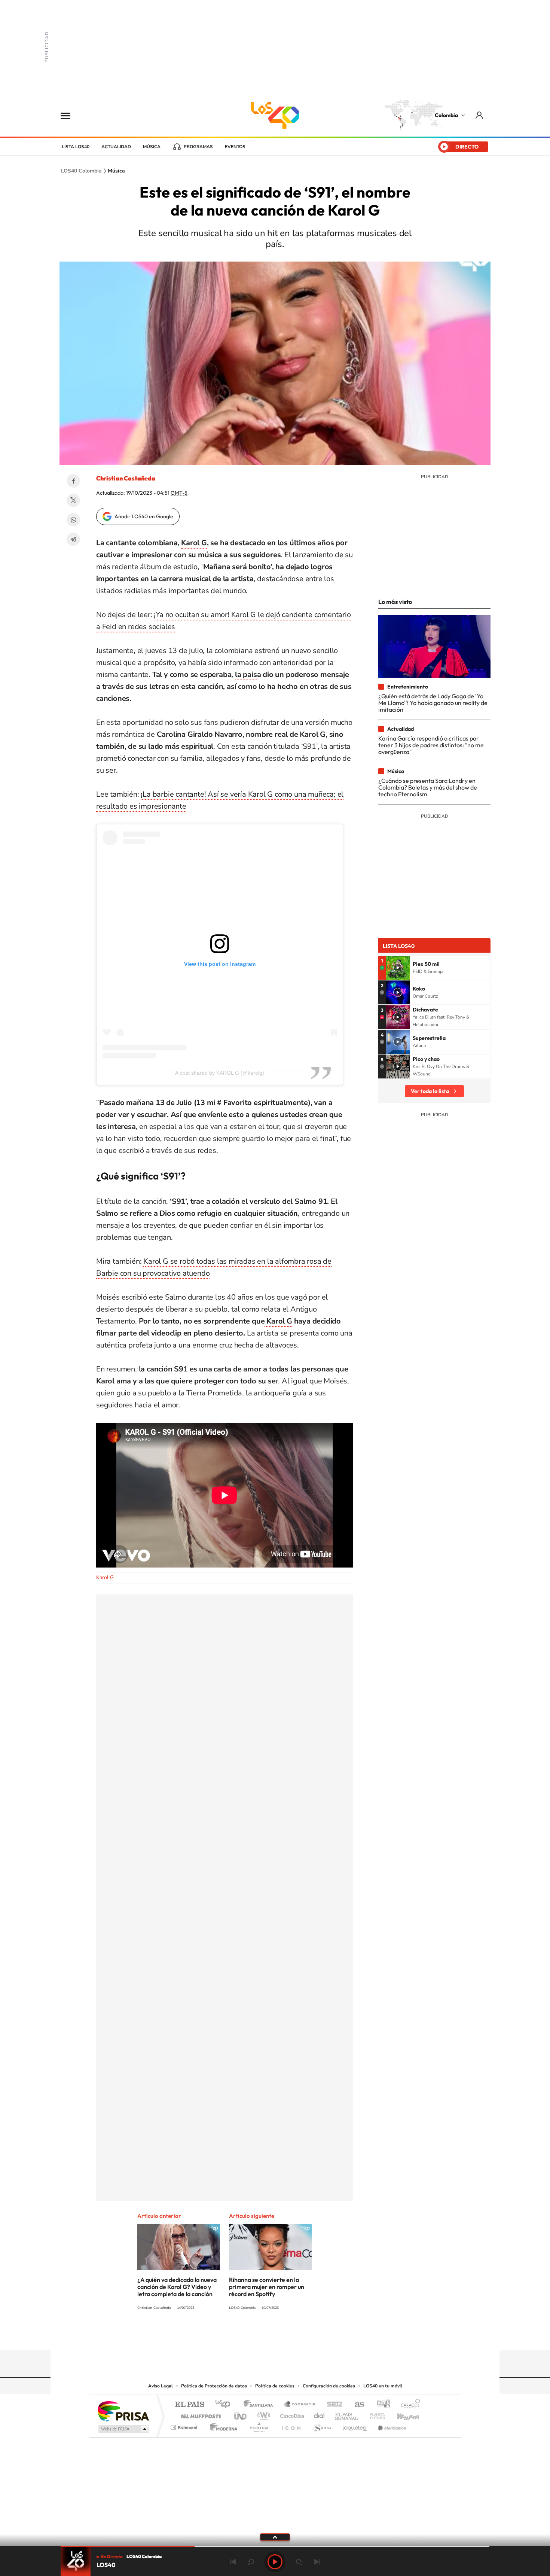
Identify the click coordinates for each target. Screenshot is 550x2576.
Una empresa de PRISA (123, 2411)
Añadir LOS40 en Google (144, 516)
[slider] (275, 2547)
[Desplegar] (275, 2537)
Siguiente (317, 2562)
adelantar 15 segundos (299, 2562)
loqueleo (355, 2425)
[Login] (480, 115)
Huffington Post (199, 2414)
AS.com (356, 2405)
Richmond (185, 2425)
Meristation (391, 2425)
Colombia (446, 115)
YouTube (275, 2336)
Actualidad (116, 147)
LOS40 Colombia (275, 115)
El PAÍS (190, 2405)
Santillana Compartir (300, 2405)
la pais (246, 674)
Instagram (260, 2336)
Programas (198, 147)
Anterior (233, 2562)
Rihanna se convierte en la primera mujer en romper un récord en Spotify (267, 2287)
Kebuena (401, 2414)
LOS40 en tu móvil (383, 2386)
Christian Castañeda (126, 478)
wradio (262, 2414)
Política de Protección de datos (214, 2386)
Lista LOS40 (76, 147)
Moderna (222, 2425)
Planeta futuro (375, 2414)
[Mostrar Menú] (70, 115)
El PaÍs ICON (291, 2425)
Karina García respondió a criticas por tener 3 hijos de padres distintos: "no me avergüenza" (431, 745)
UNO (241, 2414)
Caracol (408, 2405)
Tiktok (245, 2336)
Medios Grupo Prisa (123, 2429)
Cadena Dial (320, 2414)
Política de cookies (275, 2386)
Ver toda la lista (430, 1091)
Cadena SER (332, 2405)
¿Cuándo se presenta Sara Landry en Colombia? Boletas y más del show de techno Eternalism (428, 788)
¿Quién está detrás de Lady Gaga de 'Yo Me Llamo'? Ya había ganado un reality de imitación (433, 703)
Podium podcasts (259, 2425)
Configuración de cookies (329, 2386)
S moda (322, 2425)
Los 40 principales (225, 2405)
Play (275, 2562)
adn (381, 2405)
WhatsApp (73, 520)
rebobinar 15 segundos (251, 2562)
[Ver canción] (398, 968)
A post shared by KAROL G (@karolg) (220, 1073)
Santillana (260, 2405)
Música (152, 147)
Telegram (73, 539)
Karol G (194, 543)
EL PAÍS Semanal (347, 2414)
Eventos (235, 147)
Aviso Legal (161, 2386)
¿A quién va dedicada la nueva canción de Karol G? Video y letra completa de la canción (177, 2287)
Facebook (73, 481)
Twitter (73, 500)
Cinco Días (291, 2414)
